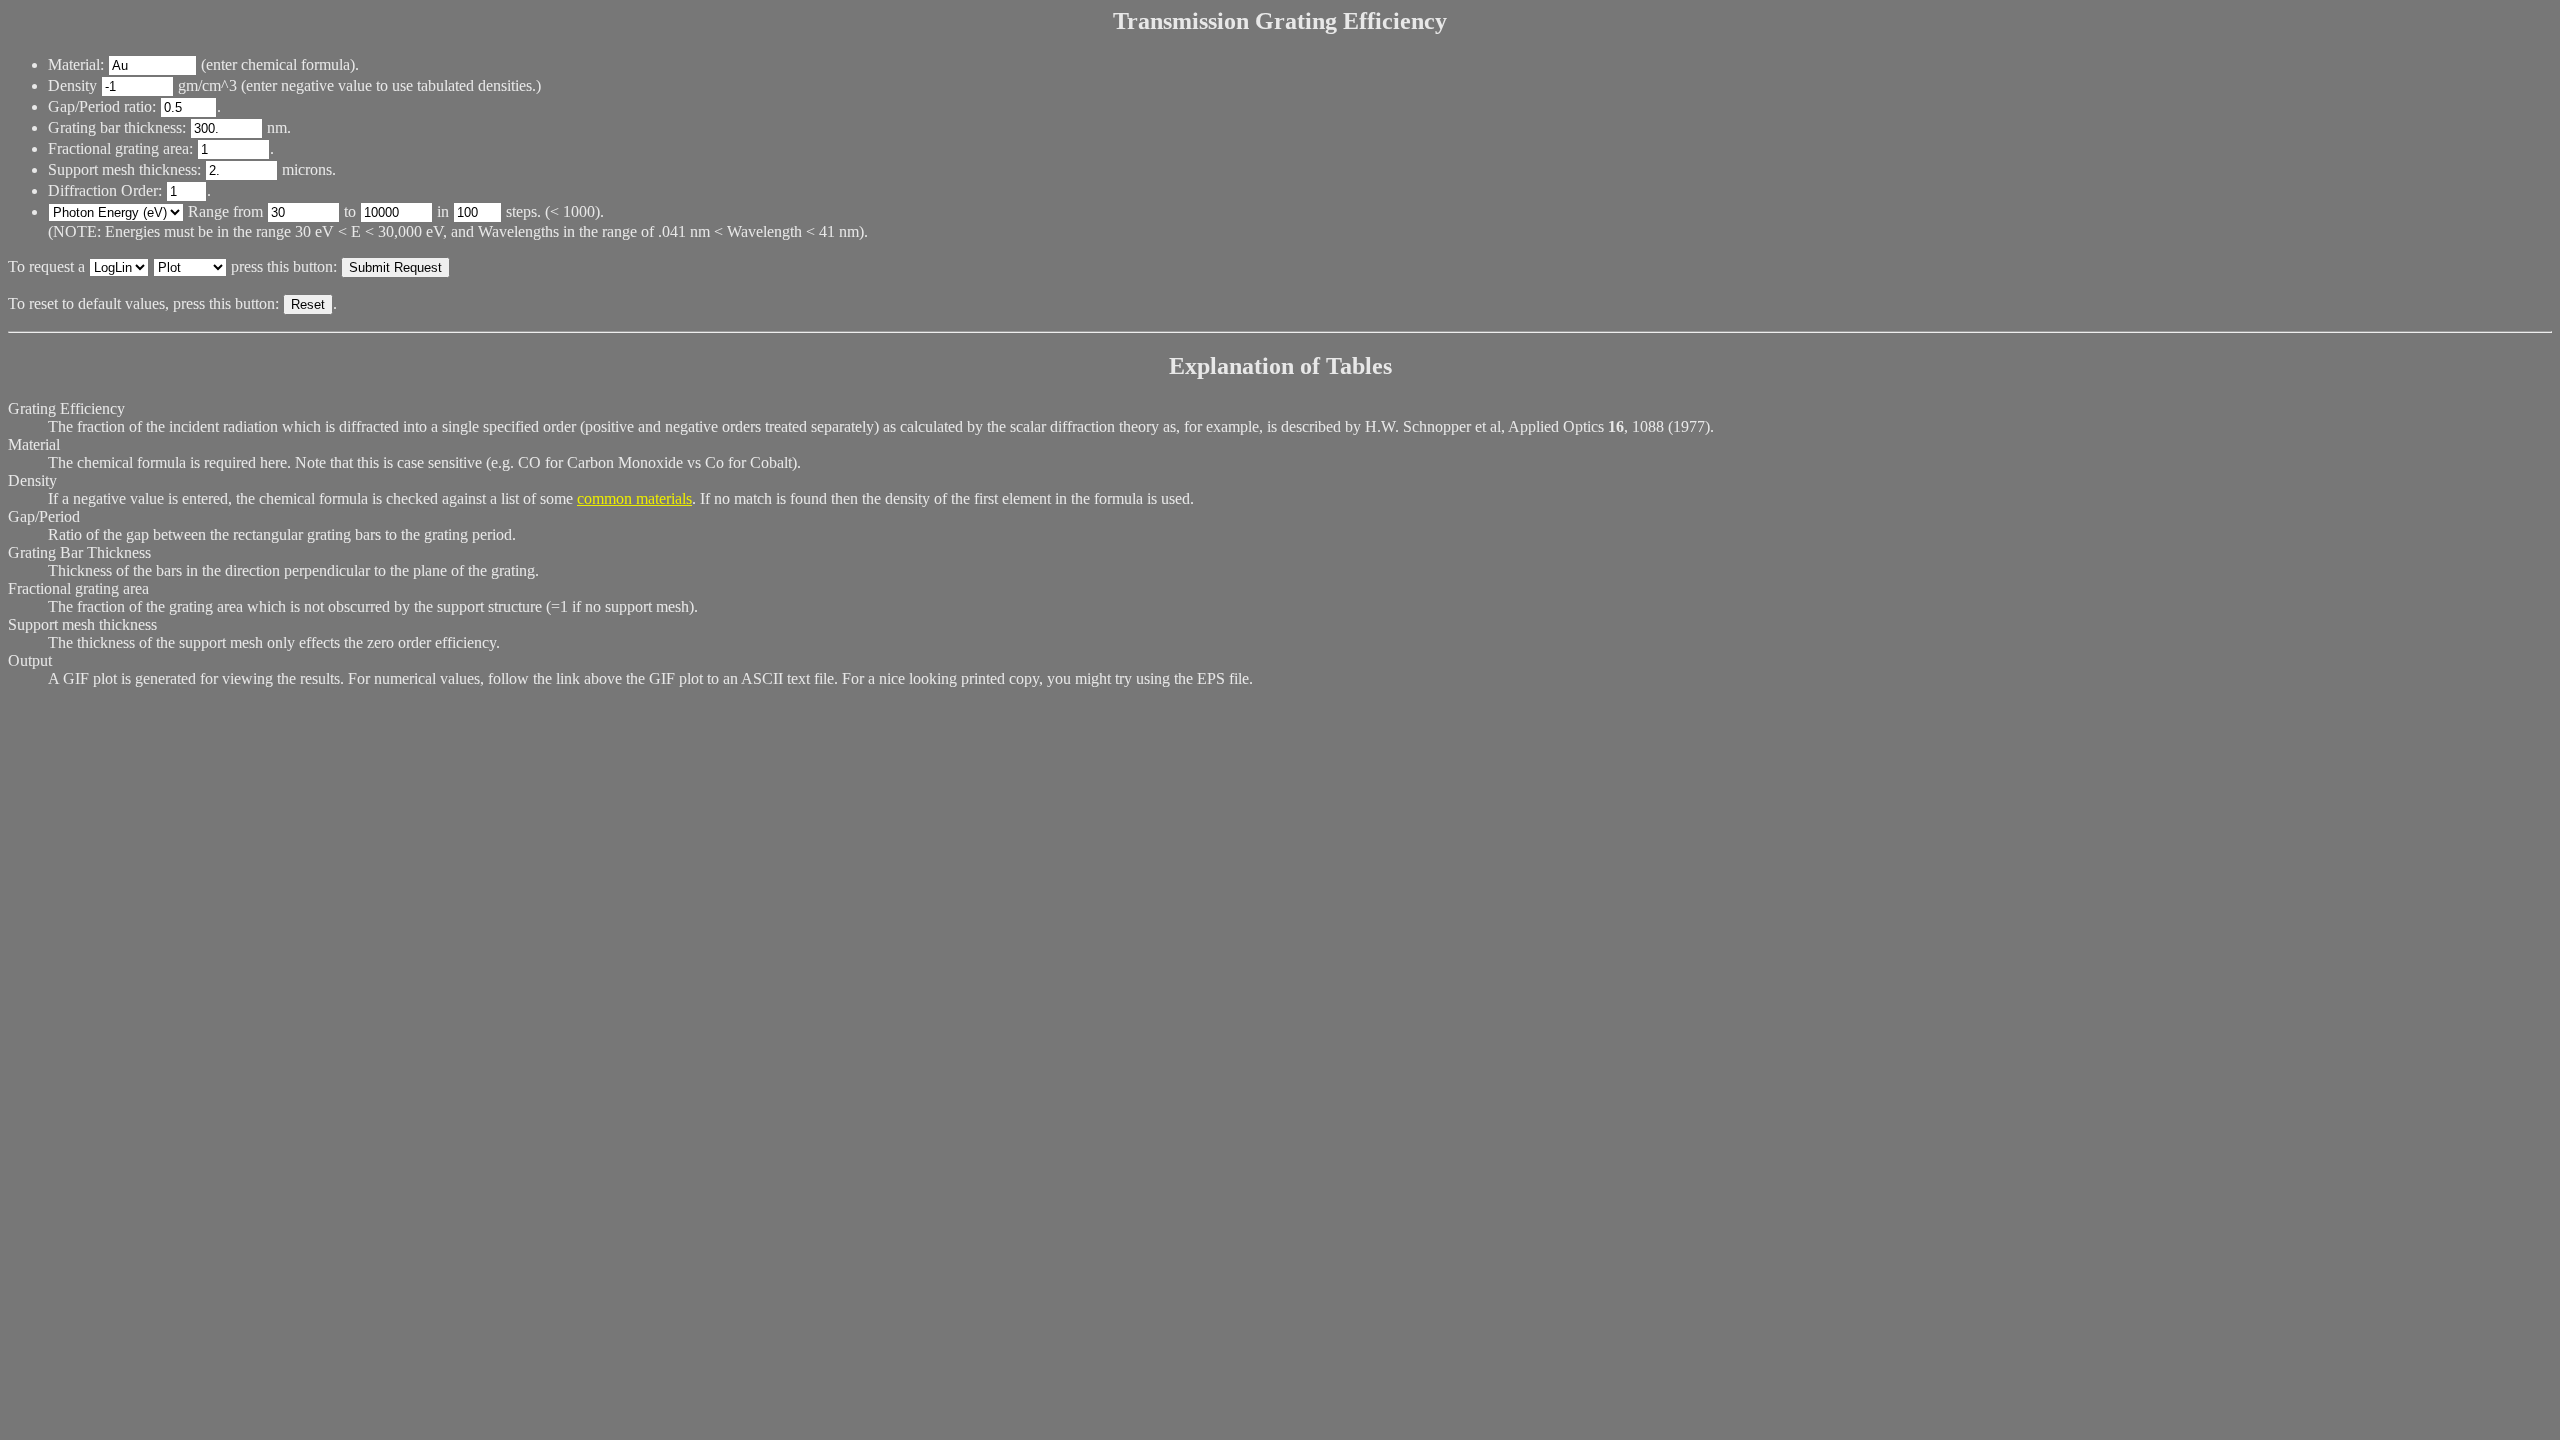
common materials (634, 498)
